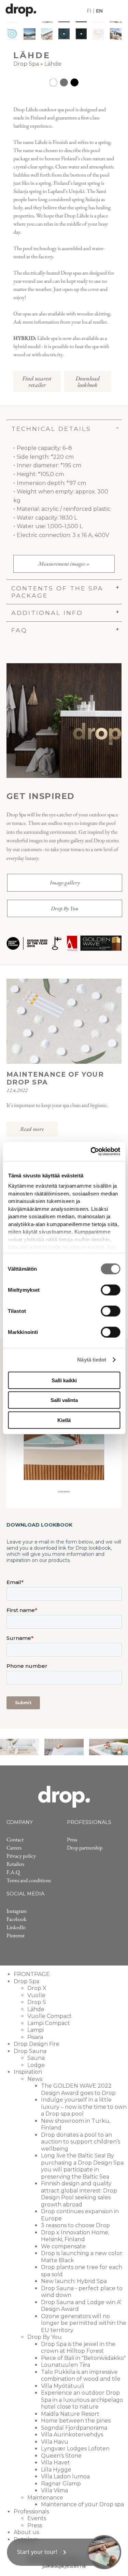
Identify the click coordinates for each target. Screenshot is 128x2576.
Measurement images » (64, 564)
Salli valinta (64, 1400)
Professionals (31, 2512)
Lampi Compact (49, 2023)
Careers (14, 1848)
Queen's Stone (61, 2456)
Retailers (15, 1864)
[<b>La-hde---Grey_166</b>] (64, 34)
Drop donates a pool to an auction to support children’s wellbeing (81, 2142)
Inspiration (28, 2072)
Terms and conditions (29, 1880)
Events (37, 2518)
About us (26, 2532)
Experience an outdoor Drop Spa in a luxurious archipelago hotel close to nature (82, 2400)
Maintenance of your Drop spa (82, 2504)
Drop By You (65, 908)
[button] (64, 2552)
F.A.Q (13, 1872)
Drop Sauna (30, 2051)
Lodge (36, 2065)
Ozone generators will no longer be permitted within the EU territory (84, 2323)
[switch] (110, 1290)
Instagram (17, 1911)
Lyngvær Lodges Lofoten (75, 2449)
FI (89, 11)
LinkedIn (16, 1927)
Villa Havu (55, 2442)
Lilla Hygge (56, 2470)
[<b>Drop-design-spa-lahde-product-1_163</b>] (30, 34)
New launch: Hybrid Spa (74, 2281)
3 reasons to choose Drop (75, 2225)
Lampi (35, 2030)
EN (99, 11)
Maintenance (45, 2498)
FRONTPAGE (32, 1974)
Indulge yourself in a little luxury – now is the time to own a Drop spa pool (84, 2107)
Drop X (37, 1988)
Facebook (17, 1919)
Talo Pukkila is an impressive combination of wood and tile (81, 2376)
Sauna (36, 2058)
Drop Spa (26, 64)
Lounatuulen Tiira (66, 2365)
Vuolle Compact (49, 2016)
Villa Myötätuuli (62, 2386)
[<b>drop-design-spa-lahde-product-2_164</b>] (47, 34)
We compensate (63, 2246)
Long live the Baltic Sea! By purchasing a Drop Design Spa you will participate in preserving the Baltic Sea (82, 2166)
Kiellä (64, 1420)
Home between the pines (76, 2421)
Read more (32, 1129)
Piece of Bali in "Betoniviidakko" (83, 2358)
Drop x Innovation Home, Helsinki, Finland (75, 2236)
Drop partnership (85, 1848)
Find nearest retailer (37, 381)
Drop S (37, 2002)
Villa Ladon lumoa (65, 2476)
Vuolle (36, 1995)
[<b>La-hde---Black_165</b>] (81, 34)
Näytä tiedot (92, 1360)
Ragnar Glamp (61, 2484)
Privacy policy (21, 1856)
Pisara (35, 2037)
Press (72, 1839)
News (35, 2079)
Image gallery (65, 883)
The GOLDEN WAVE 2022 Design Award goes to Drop (78, 2089)
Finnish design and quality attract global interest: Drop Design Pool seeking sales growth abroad (79, 2194)
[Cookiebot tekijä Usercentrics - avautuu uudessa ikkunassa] (91, 1152)
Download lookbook (88, 381)
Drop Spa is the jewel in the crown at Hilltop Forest (78, 2348)
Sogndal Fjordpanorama (74, 2428)
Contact (15, 1839)
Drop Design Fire (37, 2044)
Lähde (53, 64)
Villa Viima (54, 2490)
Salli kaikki (64, 1380)
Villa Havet (55, 2463)
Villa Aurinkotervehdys (72, 2435)
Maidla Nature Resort (70, 2414)
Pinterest (16, 1935)
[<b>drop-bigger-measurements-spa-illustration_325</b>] (98, 34)
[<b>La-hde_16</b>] (12, 34)
